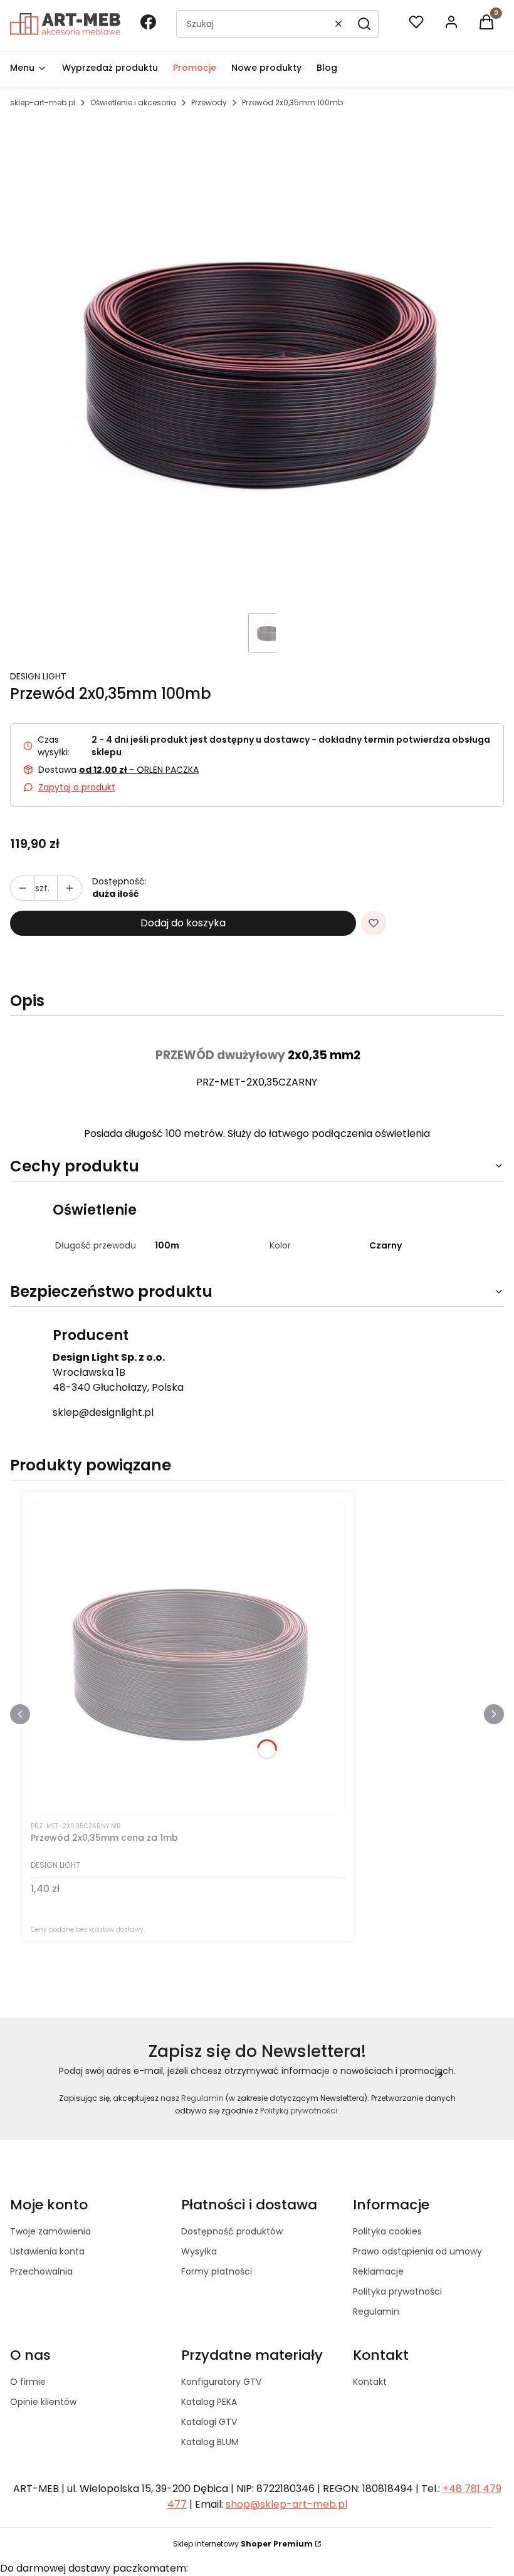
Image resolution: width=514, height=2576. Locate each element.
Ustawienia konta (47, 2251)
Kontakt (370, 2382)
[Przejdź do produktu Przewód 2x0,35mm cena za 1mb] (188, 1658)
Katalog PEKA (209, 2402)
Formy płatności (217, 2271)
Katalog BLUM (210, 2442)
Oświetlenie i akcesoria (133, 102)
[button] (364, 24)
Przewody (209, 102)
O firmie (28, 2382)
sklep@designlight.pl (103, 1412)
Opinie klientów (43, 2402)
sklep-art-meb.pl (43, 102)
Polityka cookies (387, 2231)
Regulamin (202, 2098)
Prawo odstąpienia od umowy (417, 2251)
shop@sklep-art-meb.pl (286, 2504)
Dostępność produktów (232, 2231)
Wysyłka (199, 2251)
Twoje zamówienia (50, 2231)
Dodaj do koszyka (183, 923)
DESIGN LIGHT (38, 676)
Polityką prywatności (299, 2111)
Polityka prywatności (397, 2291)
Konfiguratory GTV (221, 2382)
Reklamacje (378, 2271)
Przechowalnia (41, 2271)
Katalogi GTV (209, 2422)
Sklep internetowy (243, 2544)
